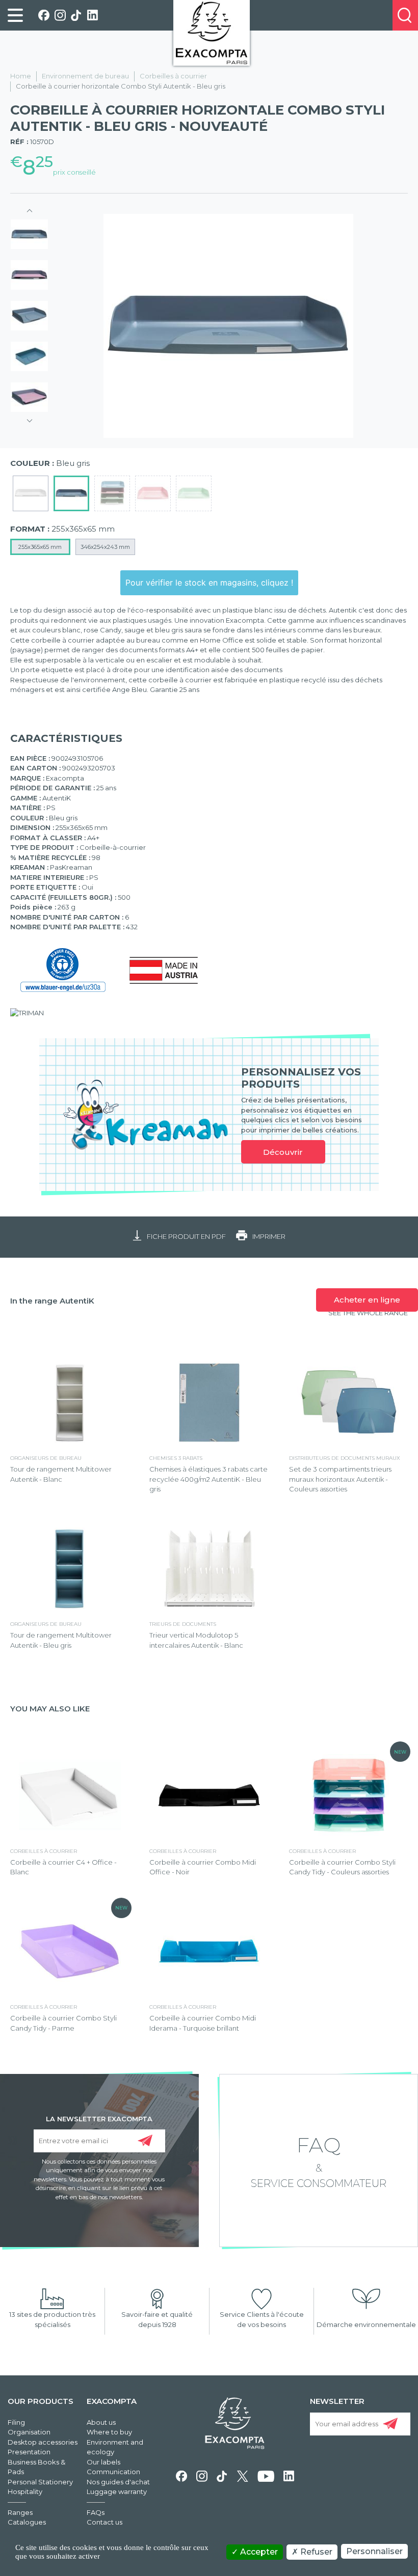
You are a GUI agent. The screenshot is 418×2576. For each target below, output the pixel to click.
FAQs (96, 2512)
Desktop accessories (43, 2442)
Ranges (20, 2512)
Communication (113, 2472)
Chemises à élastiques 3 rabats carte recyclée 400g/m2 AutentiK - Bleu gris (208, 1479)
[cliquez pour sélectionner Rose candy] (153, 493)
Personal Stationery (40, 2482)
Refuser (315, 2552)
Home (21, 76)
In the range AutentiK (52, 1301)
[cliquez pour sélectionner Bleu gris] (71, 493)
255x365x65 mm (40, 547)
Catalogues (27, 2522)
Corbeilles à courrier (173, 76)
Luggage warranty (117, 2491)
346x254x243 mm (105, 547)
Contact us (104, 2522)
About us (101, 2422)
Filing (16, 2422)
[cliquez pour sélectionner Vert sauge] (194, 493)
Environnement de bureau (85, 76)
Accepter (258, 2552)
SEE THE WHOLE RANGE (368, 1313)
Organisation (29, 2432)
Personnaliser (374, 2551)
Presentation (29, 2452)
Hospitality (25, 2491)
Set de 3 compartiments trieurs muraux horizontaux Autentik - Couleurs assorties (340, 1479)
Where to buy (109, 2432)
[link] (15, 15)
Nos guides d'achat (118, 2482)
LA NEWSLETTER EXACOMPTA (99, 2118)
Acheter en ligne (367, 1300)
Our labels (103, 2462)
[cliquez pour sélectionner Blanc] (31, 493)
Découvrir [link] (283, 1152)
